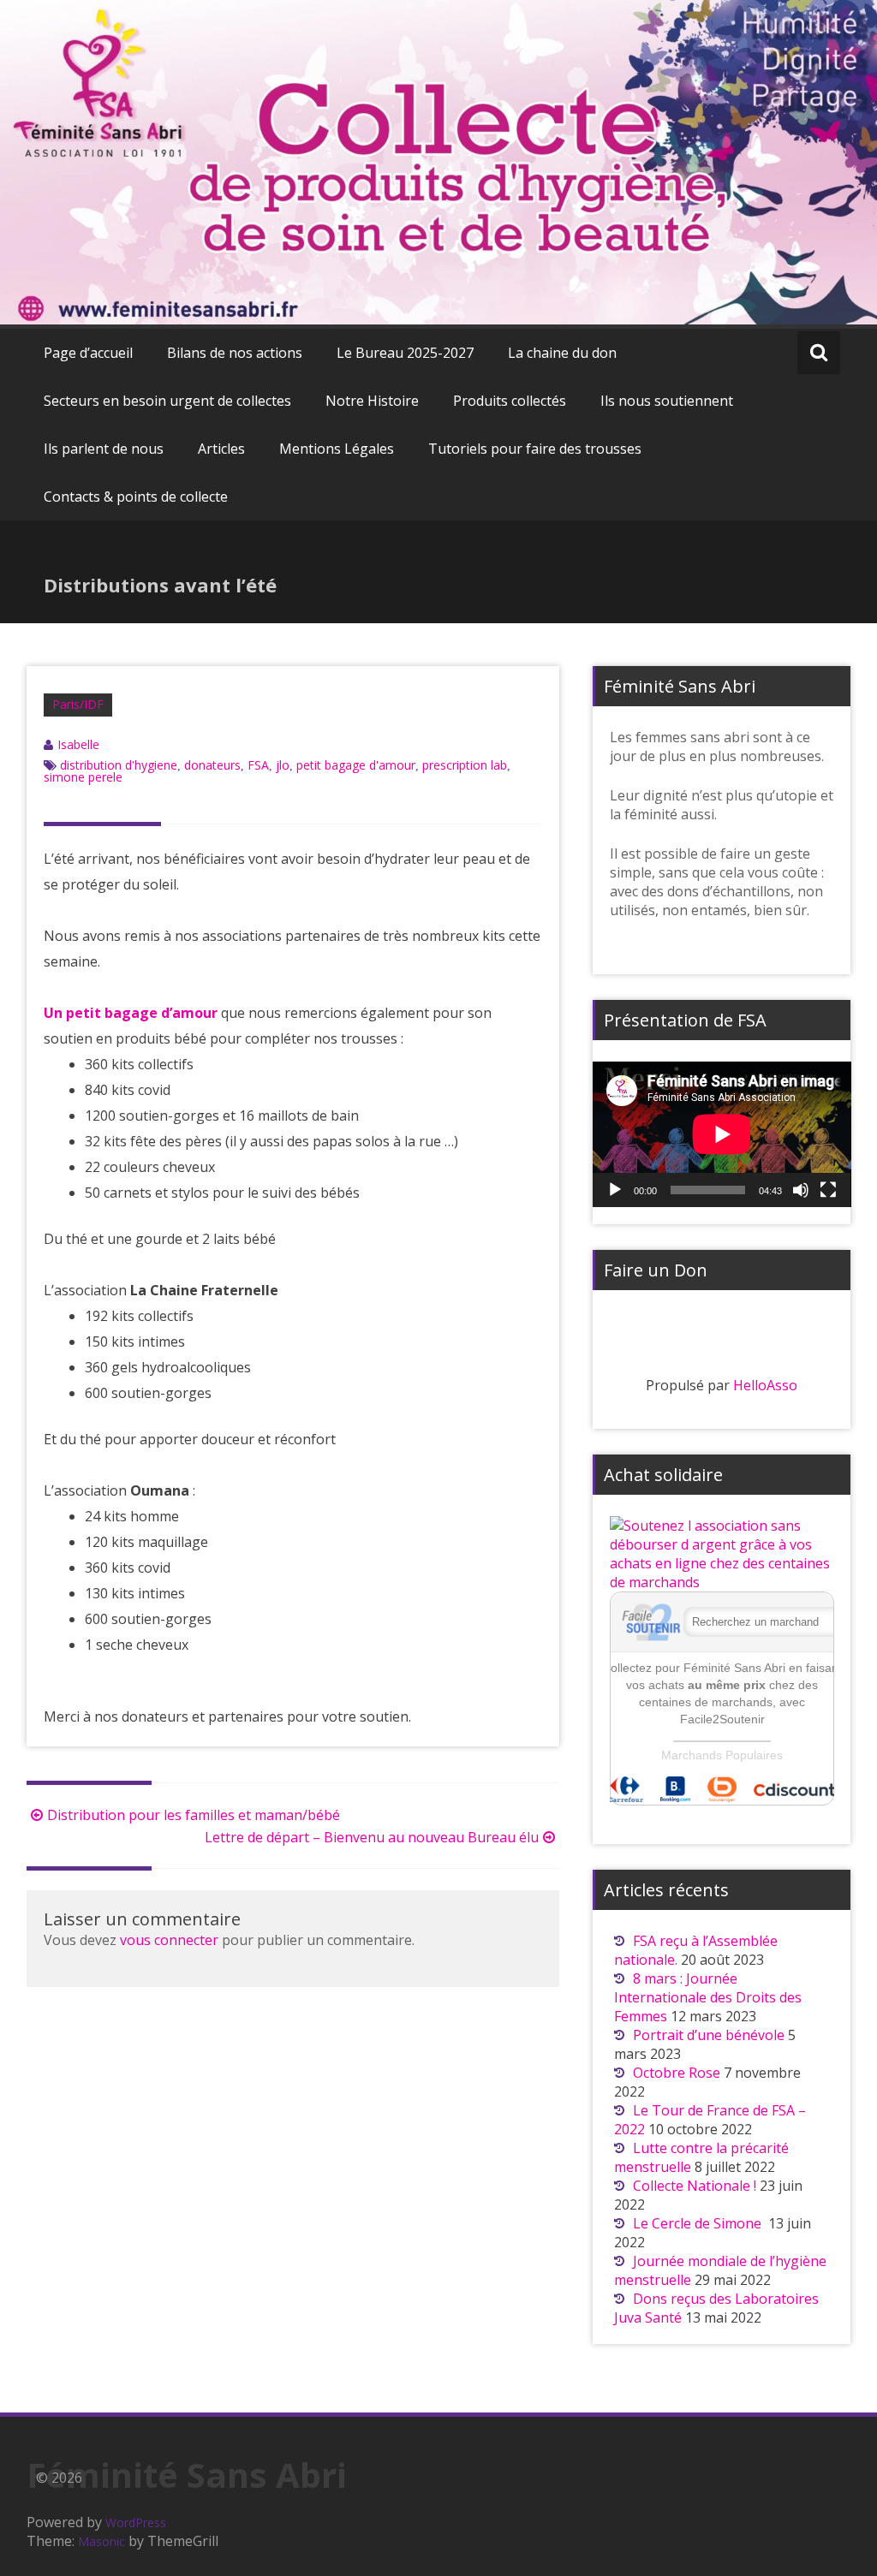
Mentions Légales (337, 449)
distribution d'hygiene (119, 765)
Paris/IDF (78, 704)
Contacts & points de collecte (136, 497)
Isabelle (78, 744)
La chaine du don (562, 353)
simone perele (83, 777)
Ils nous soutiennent (667, 401)
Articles (221, 449)
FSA (258, 765)
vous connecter (169, 1940)
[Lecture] (615, 1190)
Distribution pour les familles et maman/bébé (194, 1815)
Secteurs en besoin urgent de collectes (167, 401)
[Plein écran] (828, 1190)
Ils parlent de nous (104, 449)
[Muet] (801, 1190)
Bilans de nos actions (235, 353)
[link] (131, 1013)
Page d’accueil (88, 353)
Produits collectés (510, 401)
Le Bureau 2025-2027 (405, 353)
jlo (283, 765)
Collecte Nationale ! (695, 2186)
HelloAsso (765, 1385)
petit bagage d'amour (356, 765)
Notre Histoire (372, 401)
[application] (722, 1134)
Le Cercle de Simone (699, 2223)
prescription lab (465, 765)
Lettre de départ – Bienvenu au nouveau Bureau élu (372, 1837)
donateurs (212, 765)
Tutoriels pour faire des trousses (535, 449)
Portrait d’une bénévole (709, 2035)
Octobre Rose (677, 2073)
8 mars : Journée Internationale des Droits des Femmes (708, 1997)
